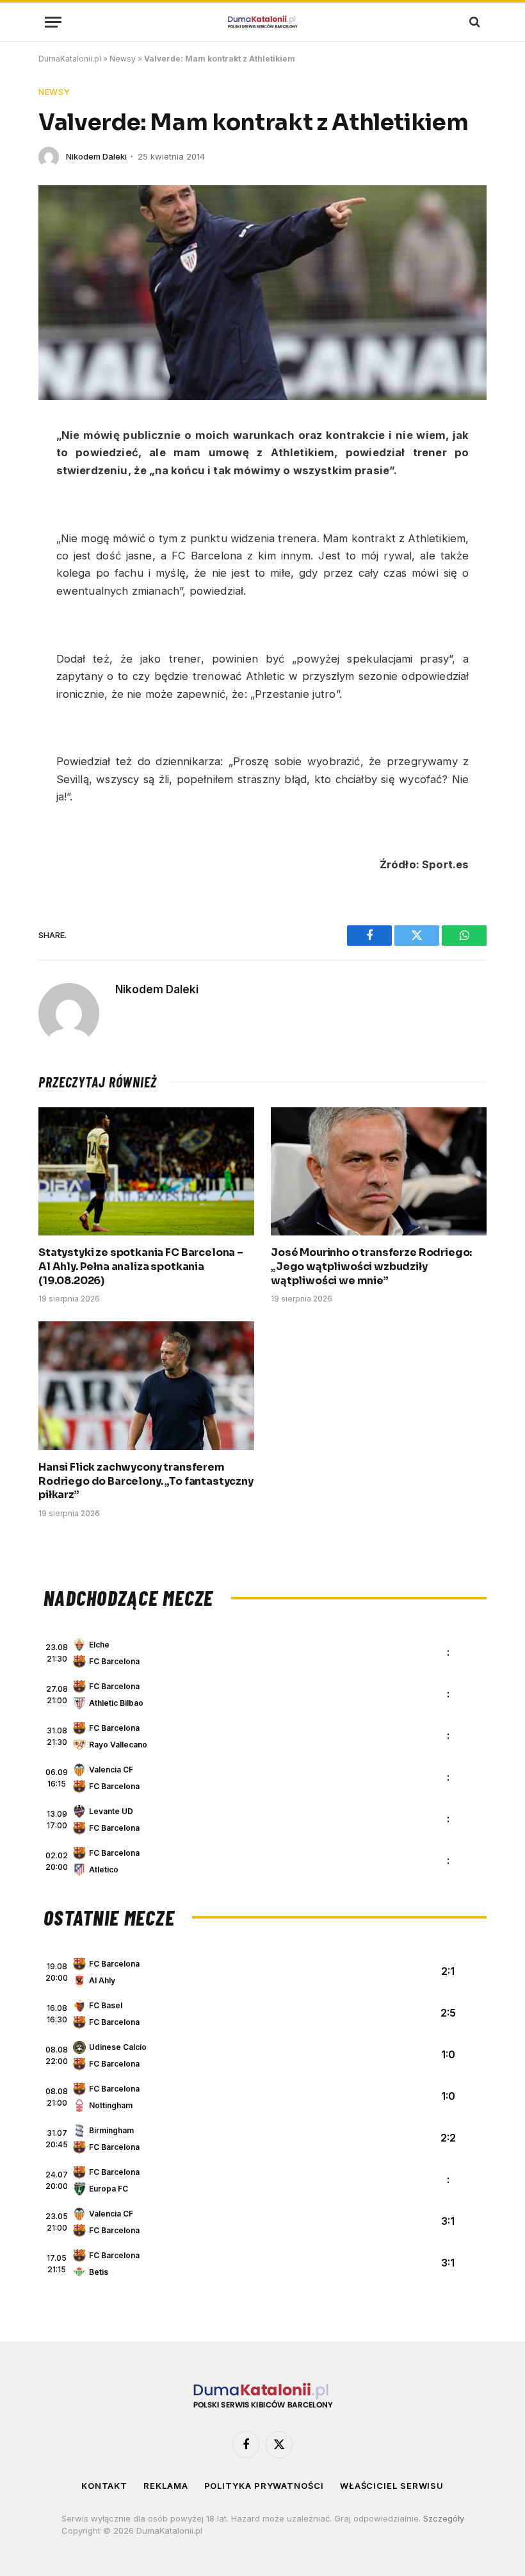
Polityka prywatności (264, 2486)
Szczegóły (444, 2518)
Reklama (166, 2486)
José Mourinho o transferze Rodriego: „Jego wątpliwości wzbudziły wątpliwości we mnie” (371, 1267)
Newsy (123, 59)
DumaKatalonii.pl (70, 59)
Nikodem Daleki (96, 156)
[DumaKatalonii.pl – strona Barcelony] (262, 22)
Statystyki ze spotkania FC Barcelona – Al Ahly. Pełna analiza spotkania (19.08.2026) (141, 1267)
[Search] (473, 22)
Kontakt (104, 2486)
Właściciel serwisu (392, 2486)
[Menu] (53, 22)
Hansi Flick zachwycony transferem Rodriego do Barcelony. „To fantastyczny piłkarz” (146, 1481)
